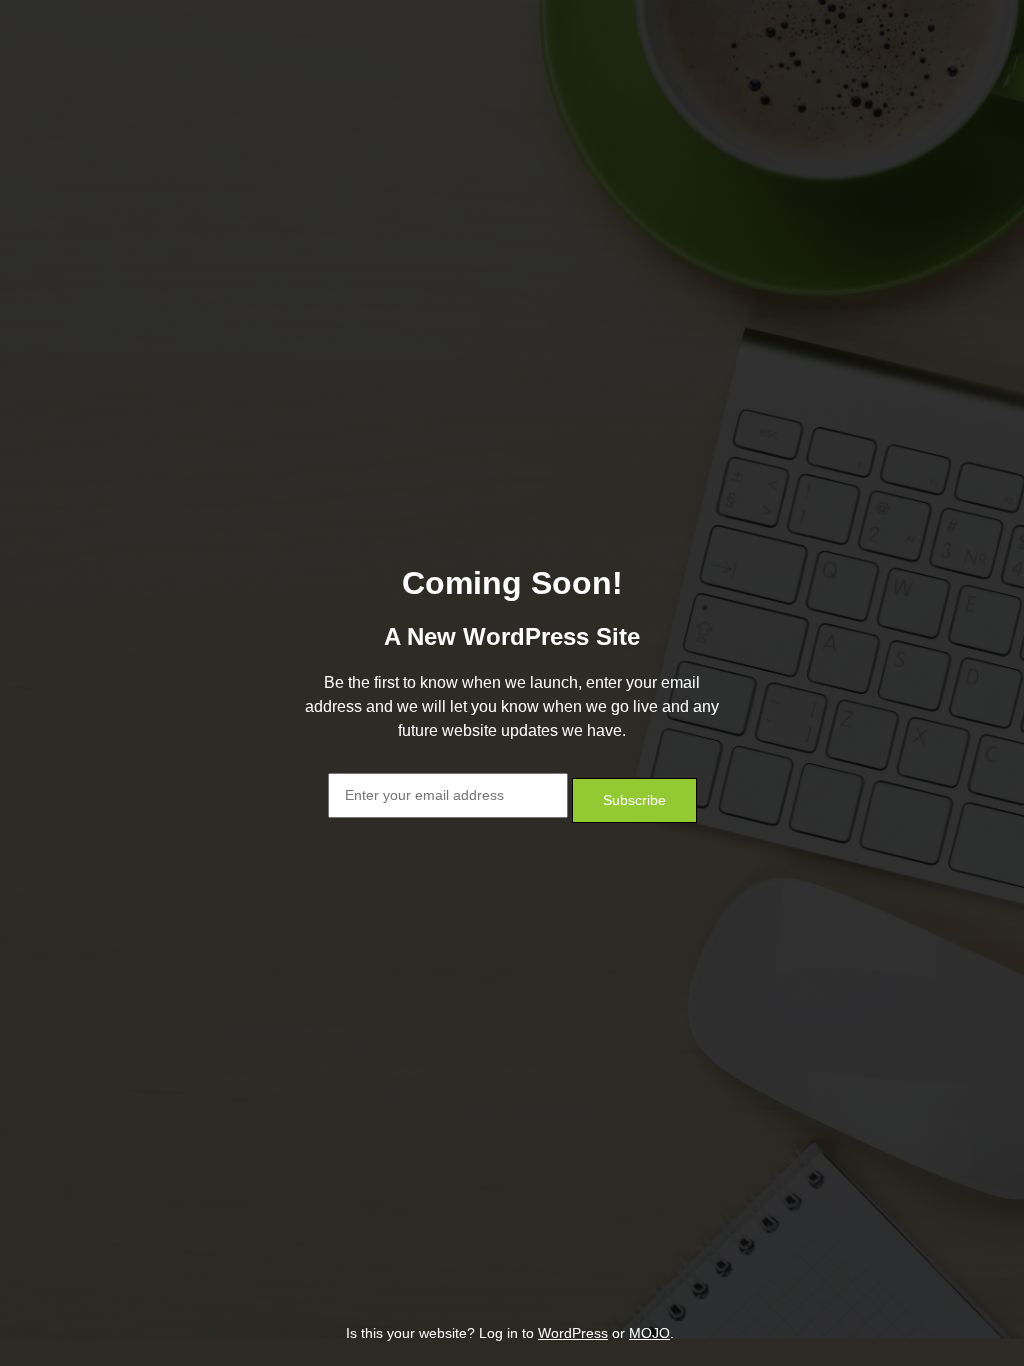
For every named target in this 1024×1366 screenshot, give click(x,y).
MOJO (649, 1333)
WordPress (573, 1333)
